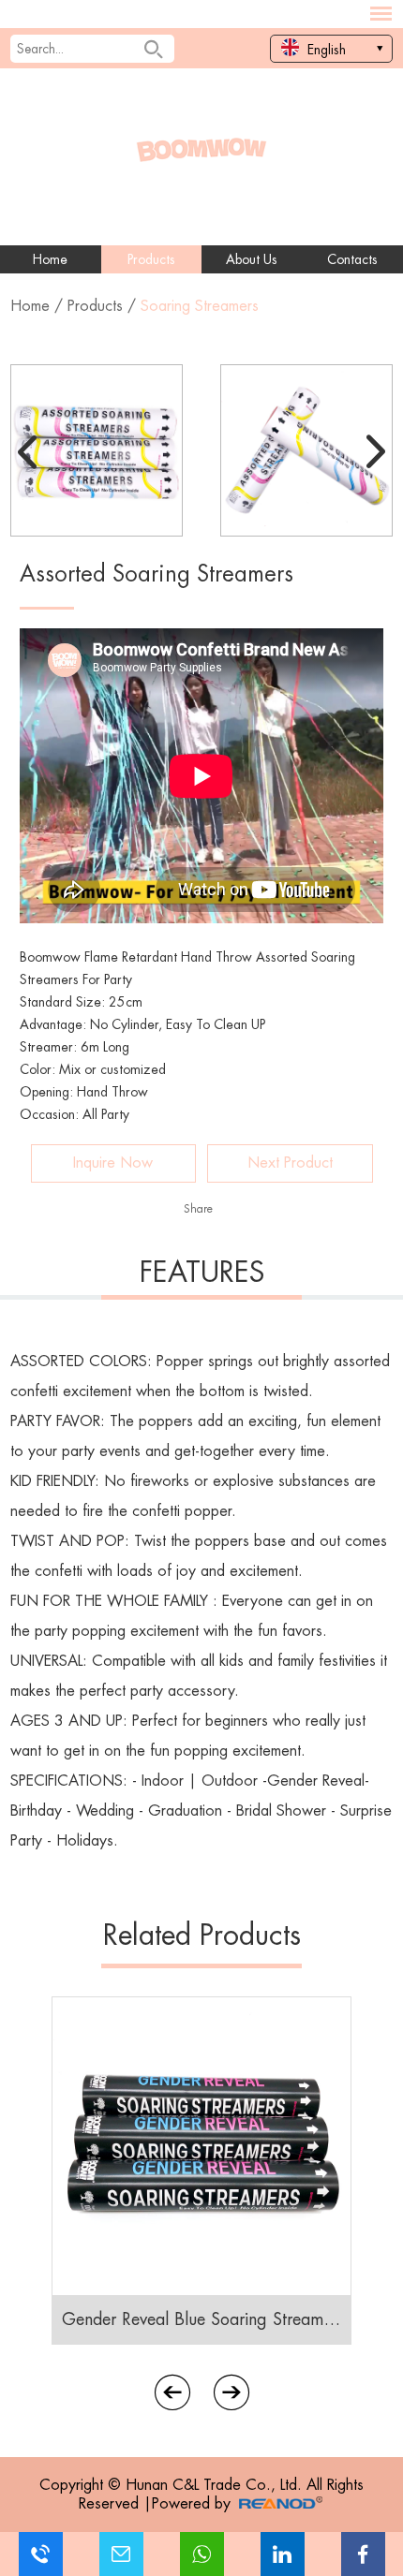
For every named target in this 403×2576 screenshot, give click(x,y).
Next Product (290, 1163)
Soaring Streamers (200, 306)
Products (151, 259)
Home (50, 259)
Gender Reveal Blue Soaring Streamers (201, 2319)
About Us (252, 259)
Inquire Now (113, 1163)
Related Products (202, 1936)
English (325, 50)
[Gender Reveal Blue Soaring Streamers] (201, 2146)
